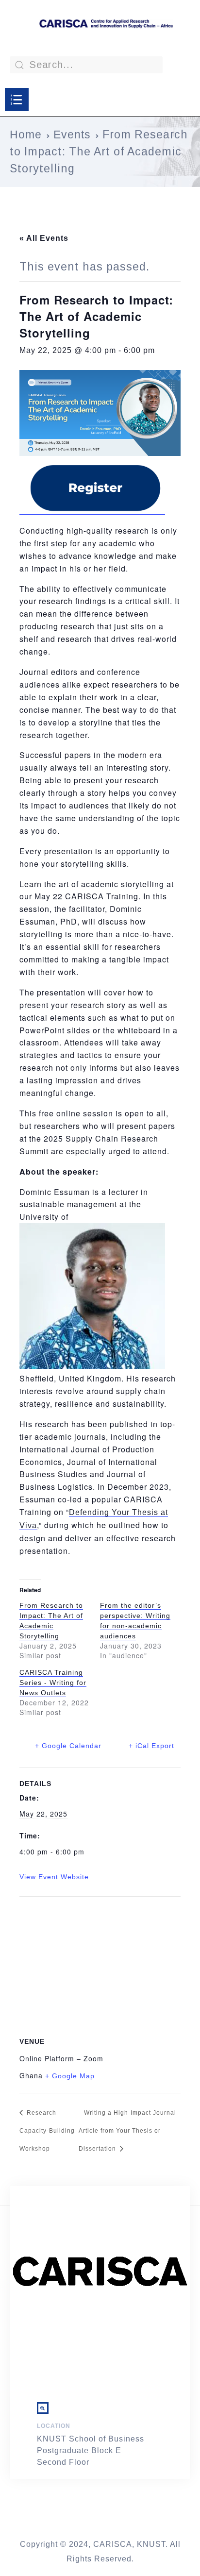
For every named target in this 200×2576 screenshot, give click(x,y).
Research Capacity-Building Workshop (47, 2131)
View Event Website (54, 1877)
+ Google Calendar (68, 1746)
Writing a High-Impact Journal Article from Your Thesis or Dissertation (127, 2131)
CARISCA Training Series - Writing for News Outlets (53, 1683)
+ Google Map (70, 2076)
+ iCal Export (151, 1746)
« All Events (44, 238)
